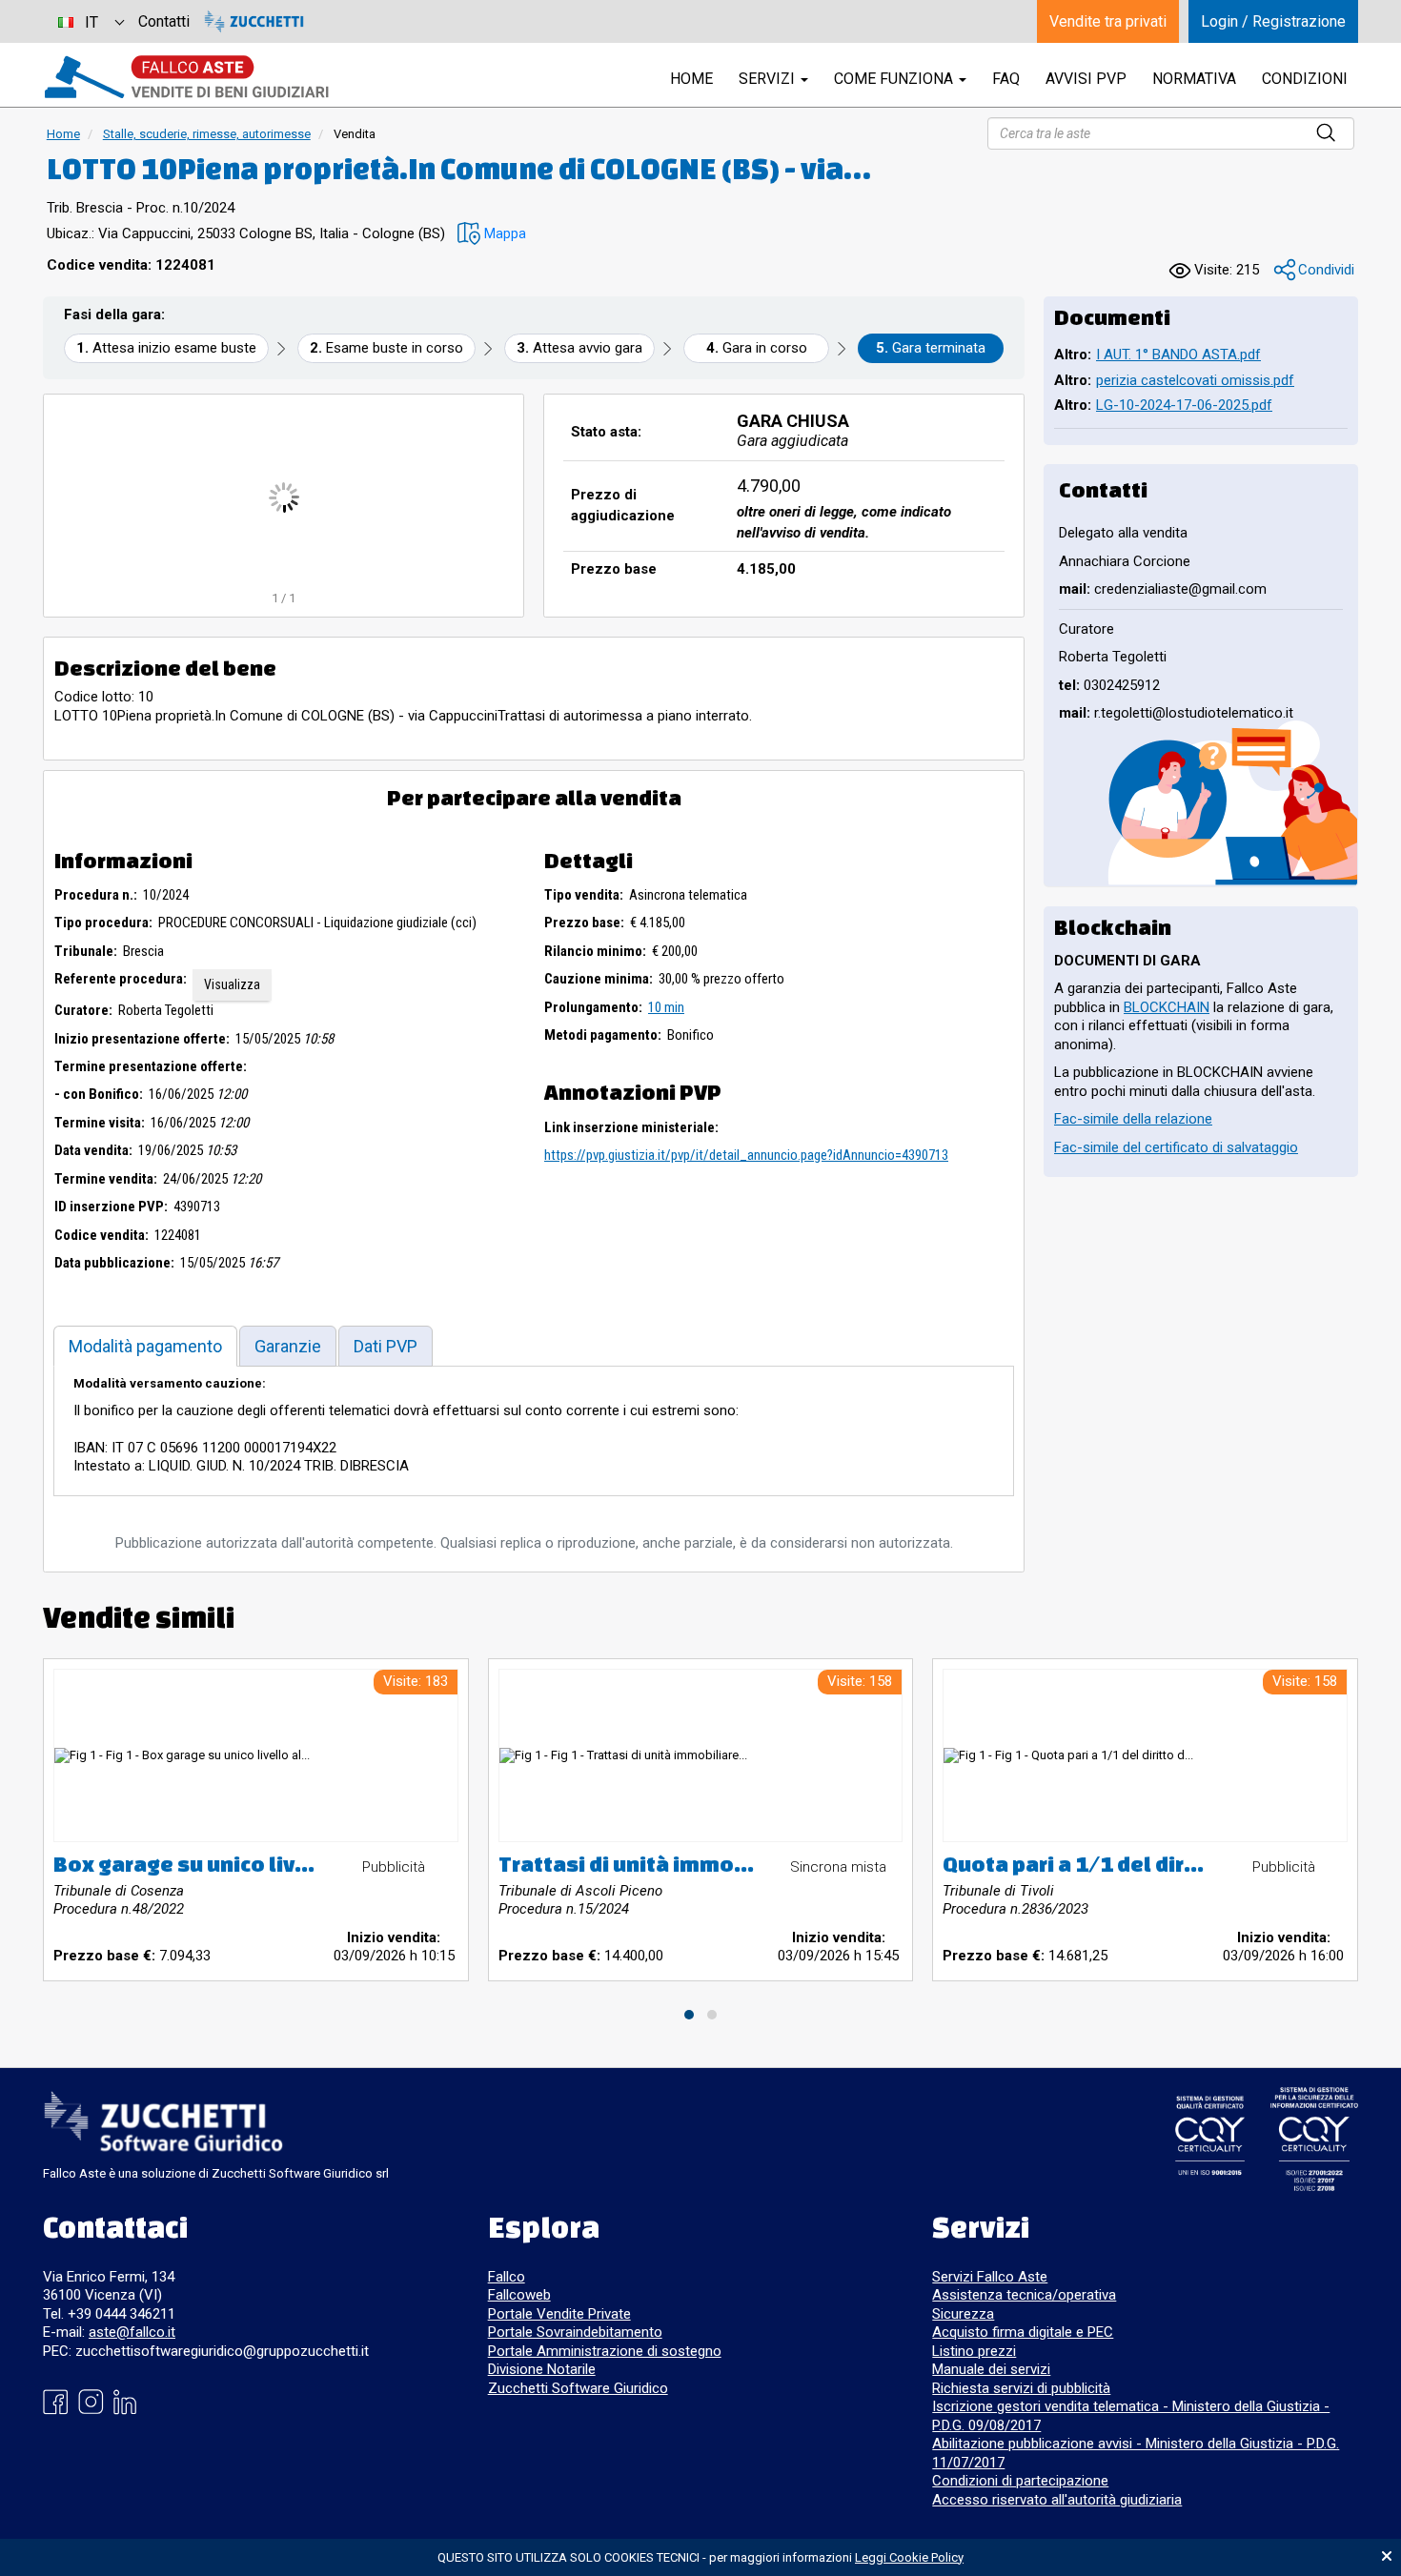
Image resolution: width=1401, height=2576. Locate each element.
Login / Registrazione (1273, 21)
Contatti (164, 21)
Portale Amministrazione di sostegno (605, 2351)
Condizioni (1305, 79)
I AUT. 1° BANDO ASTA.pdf (1178, 355)
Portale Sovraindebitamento (575, 2332)
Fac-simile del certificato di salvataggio (1176, 1147)
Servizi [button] (769, 79)
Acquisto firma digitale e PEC (1023, 2332)
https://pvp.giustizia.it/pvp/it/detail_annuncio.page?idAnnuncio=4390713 (746, 1155)
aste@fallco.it (132, 2332)
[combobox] (91, 21)
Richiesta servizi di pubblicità (1021, 2388)
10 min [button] (666, 1007)
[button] (492, 234)
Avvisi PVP (1086, 79)
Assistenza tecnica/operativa (1024, 2295)
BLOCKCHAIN (1167, 1007)
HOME (691, 79)
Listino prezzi (974, 2351)
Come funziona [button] (895, 79)
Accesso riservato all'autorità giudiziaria (1057, 2500)
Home (63, 134)
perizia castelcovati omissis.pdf (1195, 380)
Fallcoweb (519, 2295)
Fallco (507, 2277)
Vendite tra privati (1108, 21)
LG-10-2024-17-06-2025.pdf (1184, 405)
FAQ (1006, 79)
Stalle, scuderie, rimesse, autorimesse (207, 134)
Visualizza (232, 984)
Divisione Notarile (542, 2369)
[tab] (145, 1346)
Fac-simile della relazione (1133, 1119)
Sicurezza (963, 2314)
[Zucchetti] (254, 21)
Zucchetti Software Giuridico (578, 2388)
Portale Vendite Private (559, 2314)
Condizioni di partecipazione (1020, 2481)
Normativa (1194, 79)
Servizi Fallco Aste (990, 2277)
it (91, 22)
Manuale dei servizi (991, 2369)
